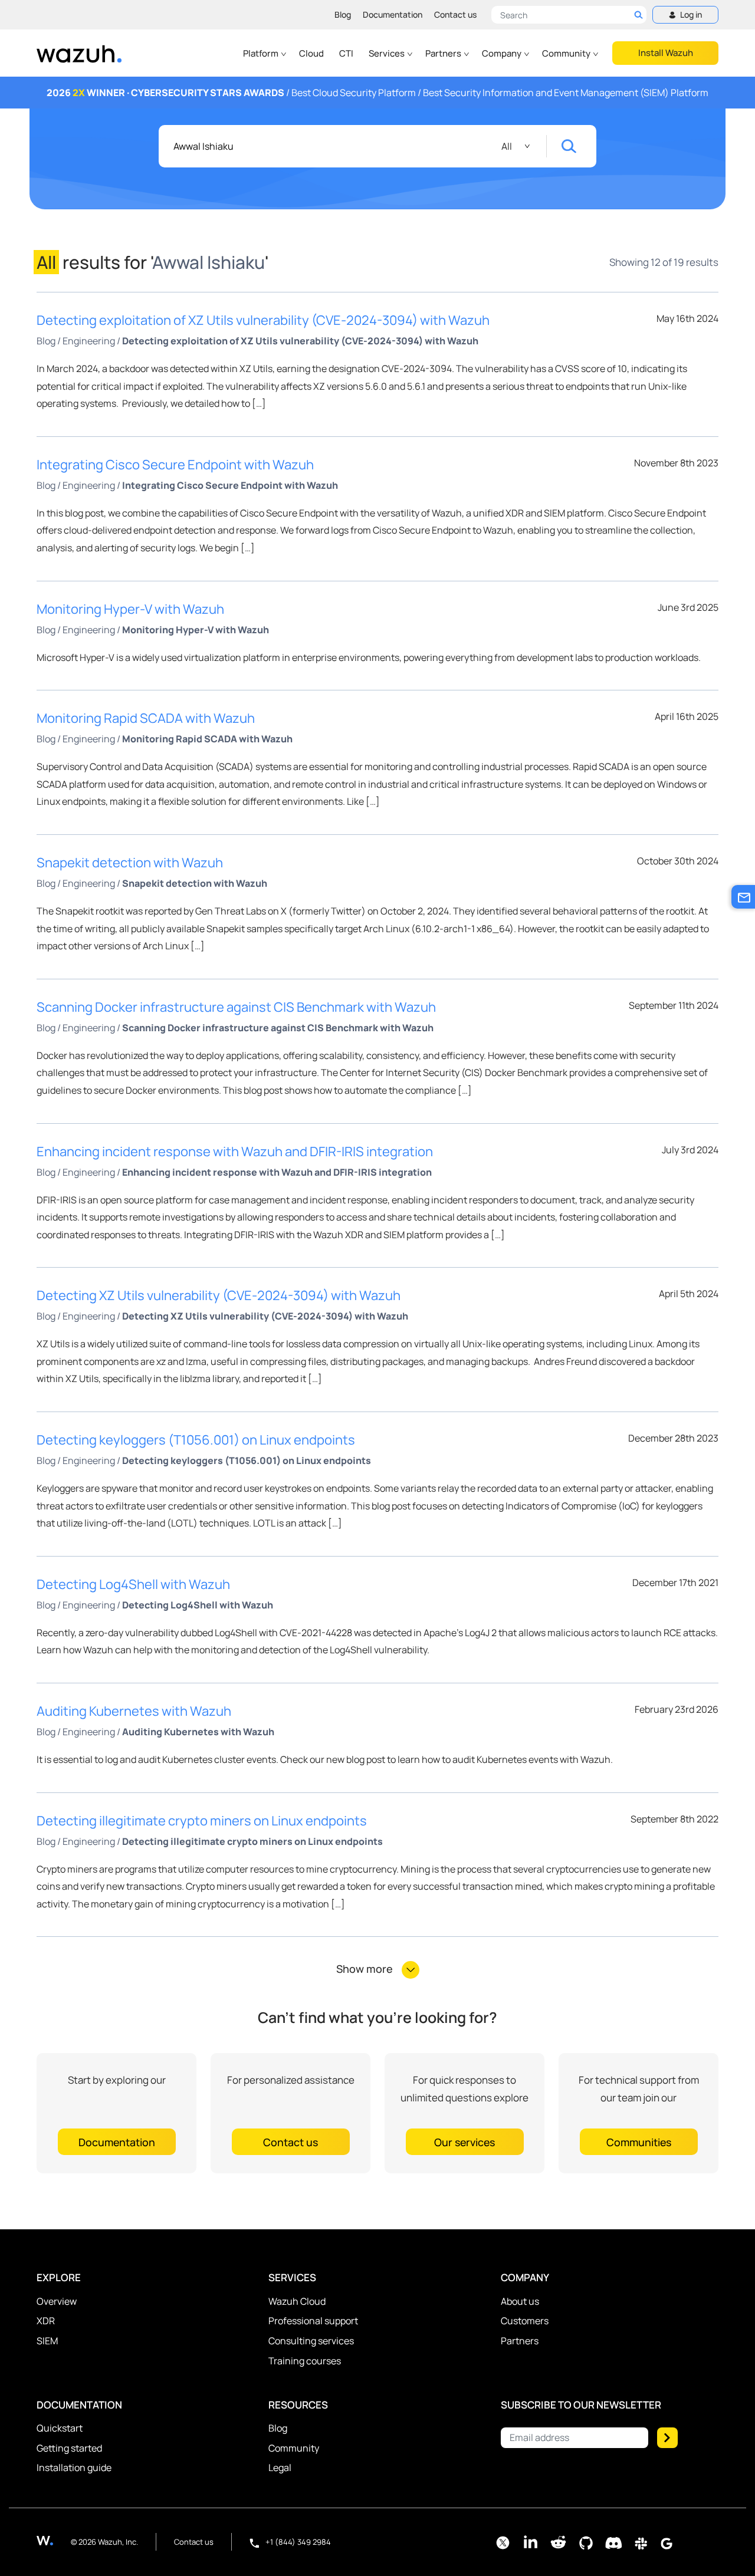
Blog (343, 14)
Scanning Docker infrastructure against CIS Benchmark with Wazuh (236, 1007)
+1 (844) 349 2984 (297, 2542)
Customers (525, 2321)
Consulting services (311, 2341)
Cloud (311, 53)
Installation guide (74, 2468)
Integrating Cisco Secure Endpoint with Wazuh (175, 465)
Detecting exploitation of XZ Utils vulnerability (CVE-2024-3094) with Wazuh (263, 320)
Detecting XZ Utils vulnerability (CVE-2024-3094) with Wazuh (219, 1295)
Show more (366, 1969)
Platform (262, 53)
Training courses (305, 2361)
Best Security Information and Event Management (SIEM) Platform (566, 93)
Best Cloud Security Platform (354, 93)
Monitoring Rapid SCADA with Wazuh (146, 718)
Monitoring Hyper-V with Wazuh (130, 609)
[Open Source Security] (54, 2540)
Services (388, 53)
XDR (46, 2321)
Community (567, 53)
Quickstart (60, 2428)
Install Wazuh (666, 53)
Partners (444, 53)
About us (520, 2301)
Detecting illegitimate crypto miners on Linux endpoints (202, 1821)
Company (503, 53)
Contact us (455, 14)
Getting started (69, 2448)
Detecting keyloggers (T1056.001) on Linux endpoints (196, 1440)
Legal (280, 2468)
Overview (57, 2301)
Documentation (393, 14)
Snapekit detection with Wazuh (130, 863)
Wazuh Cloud (297, 2301)
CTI (346, 53)
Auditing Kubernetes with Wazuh (134, 1711)
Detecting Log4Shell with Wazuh (133, 1584)
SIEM (47, 2341)
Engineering (89, 341)
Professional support (313, 2321)
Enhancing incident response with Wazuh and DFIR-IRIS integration (235, 1152)
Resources (298, 2405)
